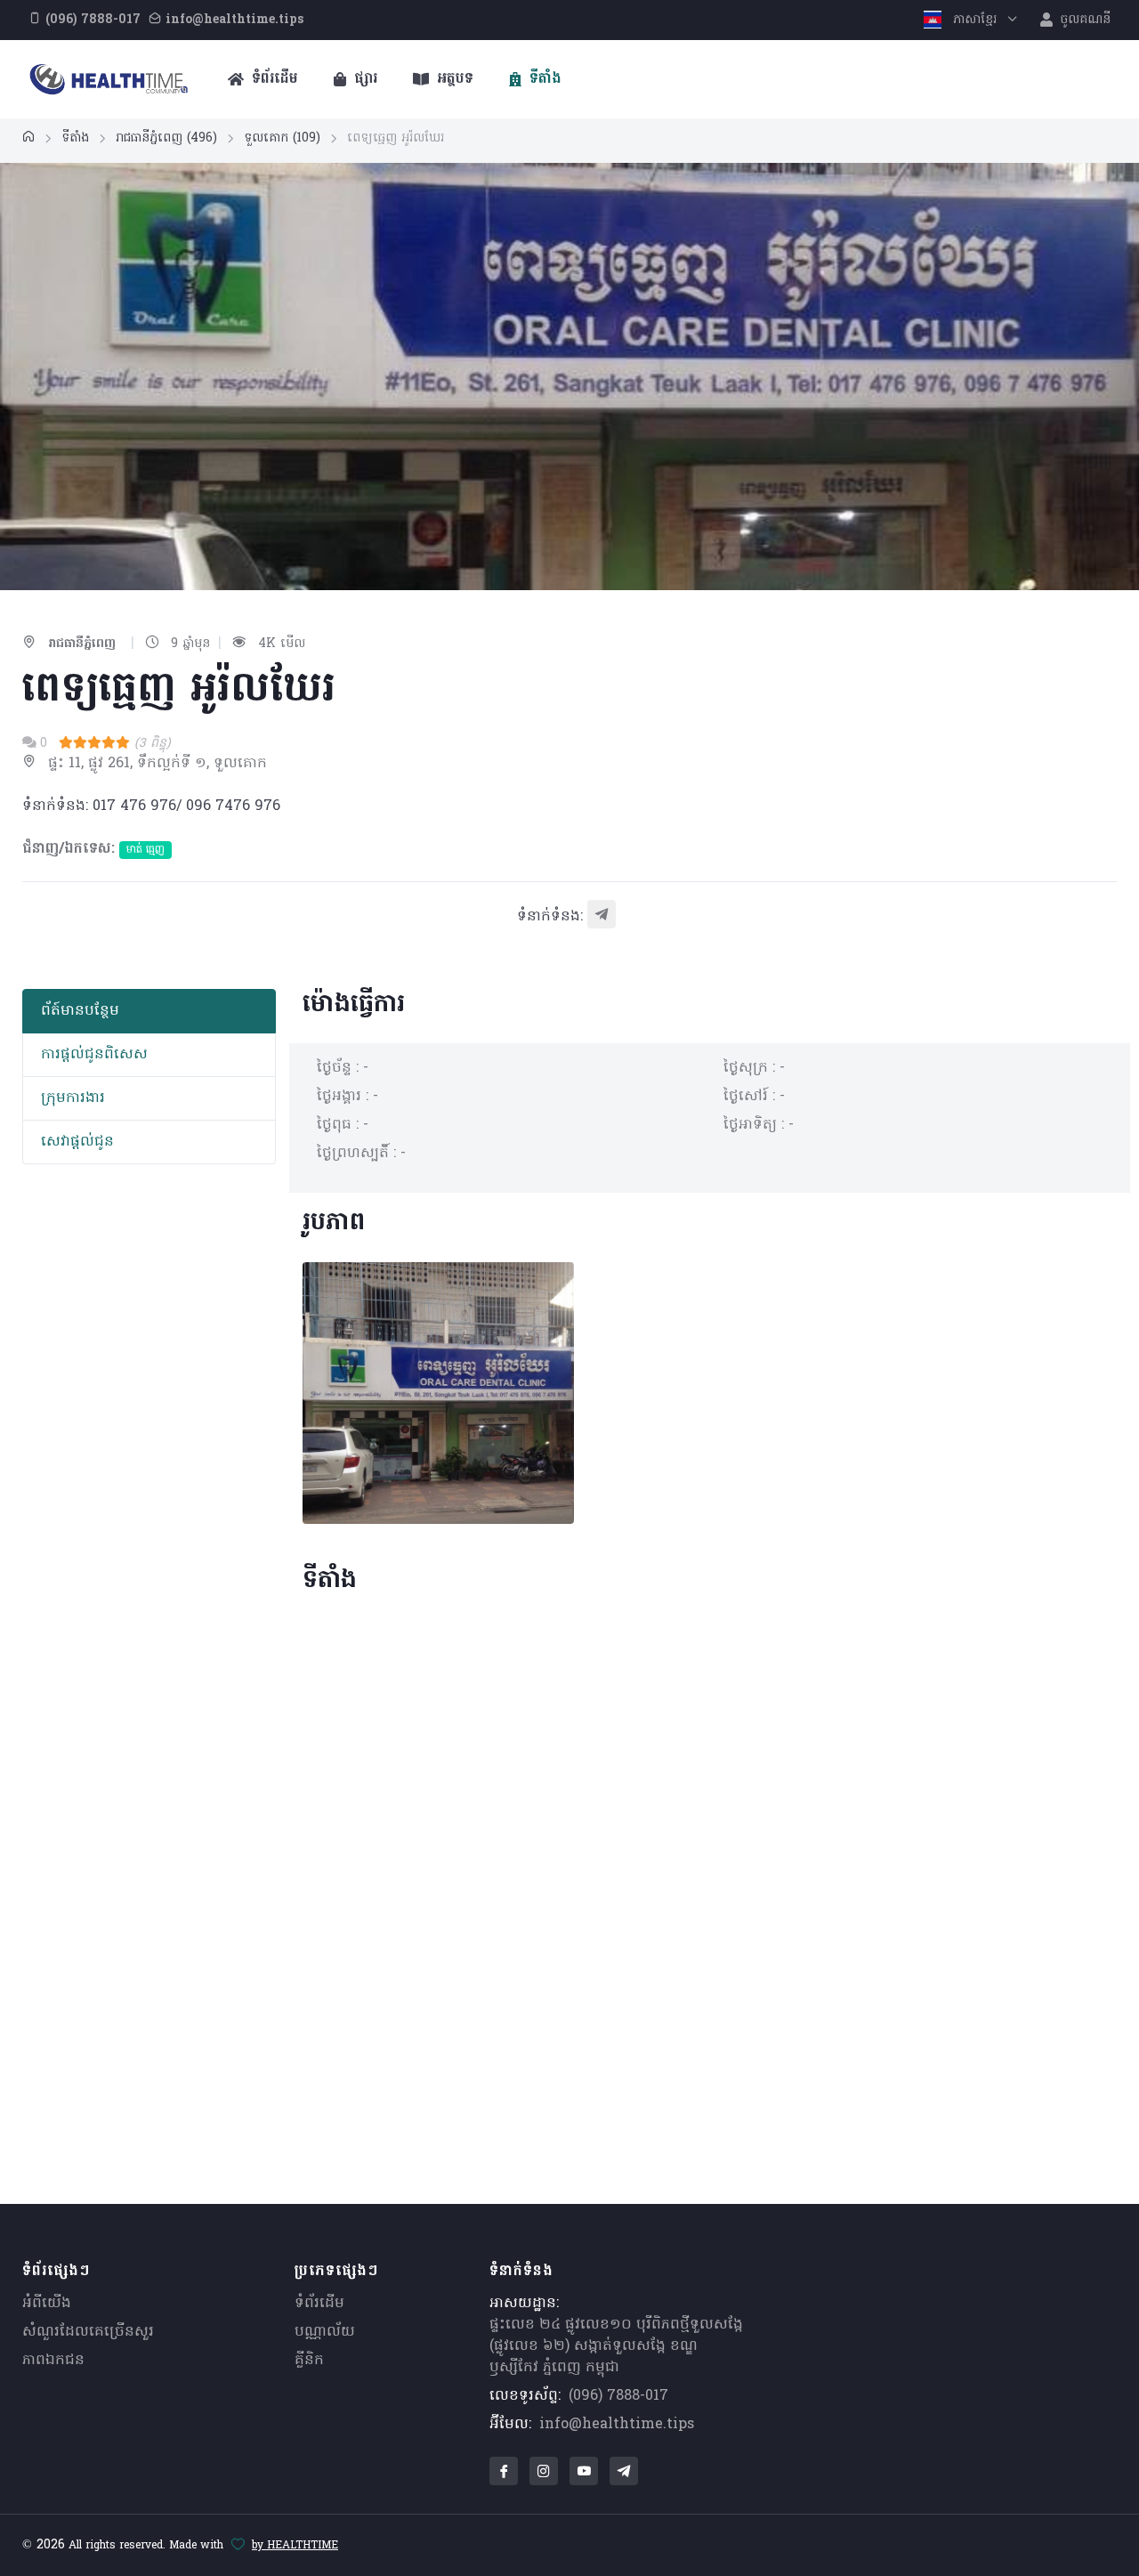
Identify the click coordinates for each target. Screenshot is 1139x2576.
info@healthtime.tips (617, 2425)
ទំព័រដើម (273, 79)
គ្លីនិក (309, 2361)
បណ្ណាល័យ (325, 2332)
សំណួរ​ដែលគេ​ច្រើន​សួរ (88, 2332)
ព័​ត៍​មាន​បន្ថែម (80, 1011)
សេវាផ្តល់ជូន (77, 1142)
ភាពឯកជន (53, 2361)
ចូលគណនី (1083, 20)
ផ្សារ (364, 79)
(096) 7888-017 (618, 2396)
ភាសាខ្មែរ (975, 20)
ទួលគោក (282, 138)
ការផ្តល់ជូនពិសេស (94, 1055)
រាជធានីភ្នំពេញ (166, 138)
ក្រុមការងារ (73, 1098)
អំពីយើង (47, 2304)
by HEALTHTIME (295, 2546)
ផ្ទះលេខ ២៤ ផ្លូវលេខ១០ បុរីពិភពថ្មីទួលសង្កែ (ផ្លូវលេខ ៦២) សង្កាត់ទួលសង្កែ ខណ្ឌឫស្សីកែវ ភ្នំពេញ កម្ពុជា (616, 2346)
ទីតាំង (543, 79)
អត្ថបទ (453, 79)
